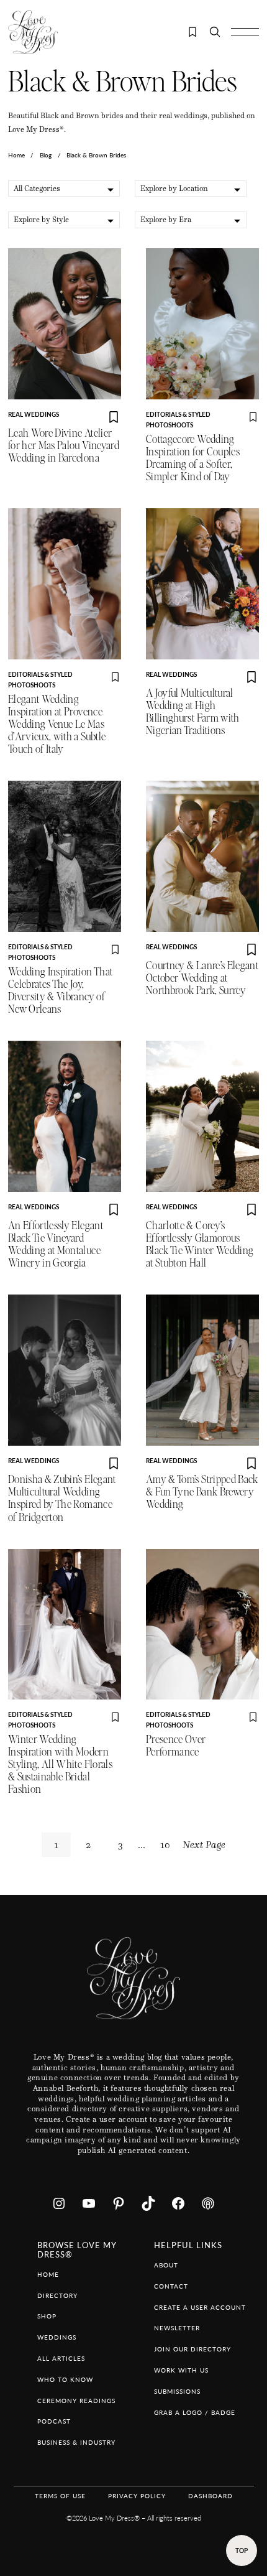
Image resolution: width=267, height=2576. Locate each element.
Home (16, 155)
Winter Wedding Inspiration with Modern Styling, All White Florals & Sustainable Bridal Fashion (60, 1765)
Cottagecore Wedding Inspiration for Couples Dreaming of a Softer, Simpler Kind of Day (193, 458)
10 (165, 1845)
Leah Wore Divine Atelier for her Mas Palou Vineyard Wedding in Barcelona (64, 446)
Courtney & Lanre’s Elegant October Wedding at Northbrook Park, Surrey (202, 978)
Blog (46, 155)
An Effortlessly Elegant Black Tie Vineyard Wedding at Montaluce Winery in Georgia (56, 1244)
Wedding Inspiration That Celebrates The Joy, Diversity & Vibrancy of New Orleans (60, 991)
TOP (242, 2550)
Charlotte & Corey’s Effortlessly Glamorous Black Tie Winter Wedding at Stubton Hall (200, 1244)
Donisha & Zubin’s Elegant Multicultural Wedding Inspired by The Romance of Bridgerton (62, 1498)
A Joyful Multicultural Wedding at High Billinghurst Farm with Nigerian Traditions (193, 712)
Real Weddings (34, 414)
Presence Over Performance (176, 1746)
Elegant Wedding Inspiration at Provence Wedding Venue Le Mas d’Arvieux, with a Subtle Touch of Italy (57, 724)
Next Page (204, 1845)
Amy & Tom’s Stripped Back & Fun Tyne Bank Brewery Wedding (202, 1492)
